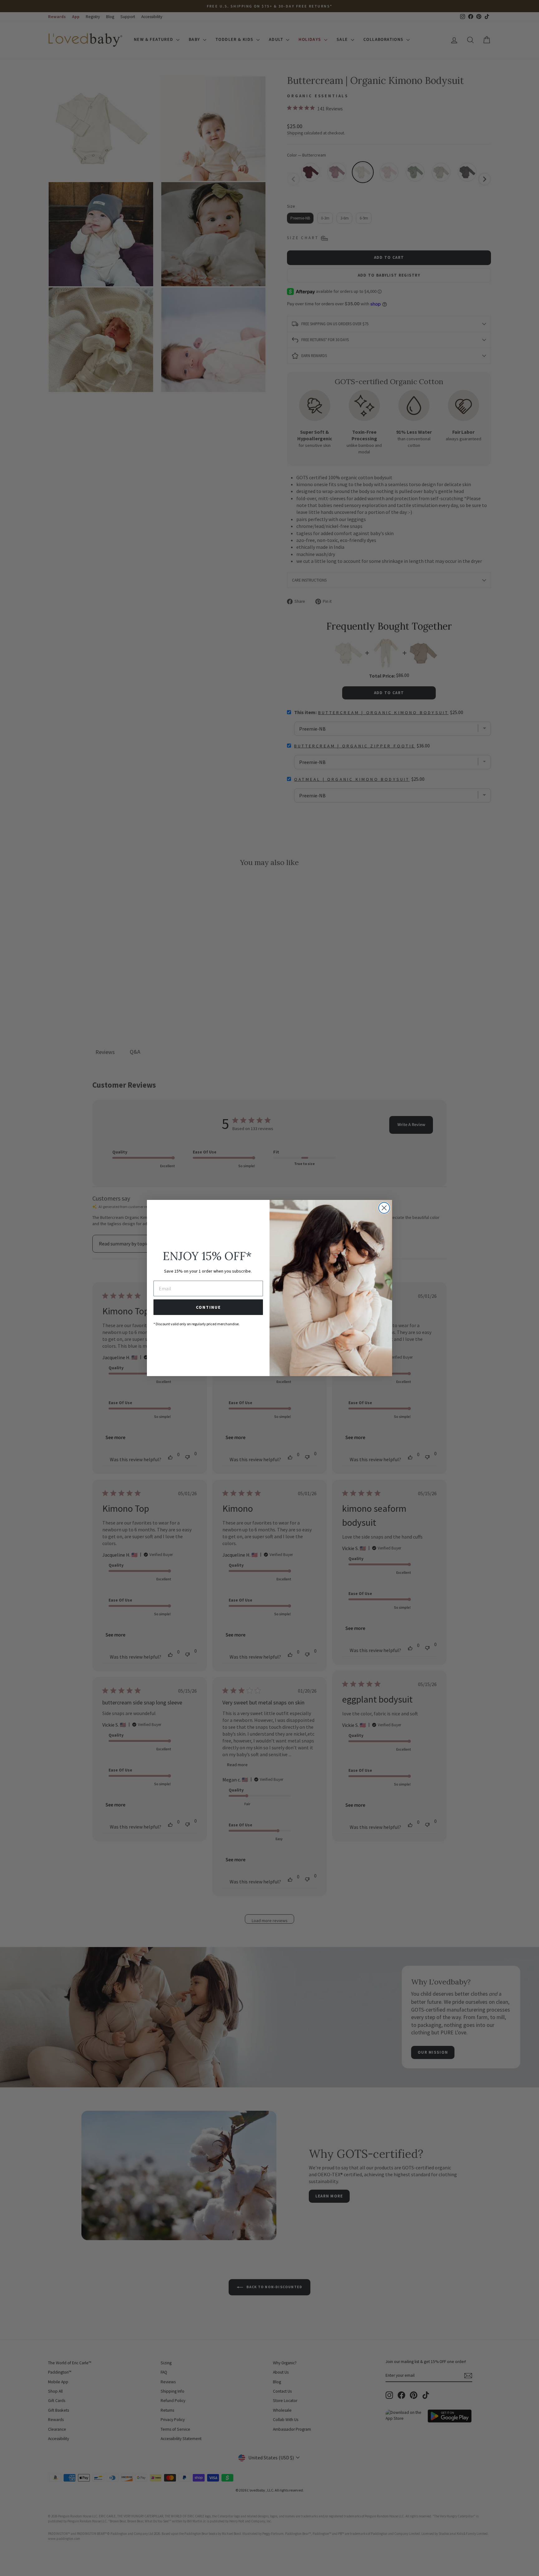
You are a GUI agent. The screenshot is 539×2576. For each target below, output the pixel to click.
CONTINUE (208, 1307)
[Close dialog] (384, 1208)
